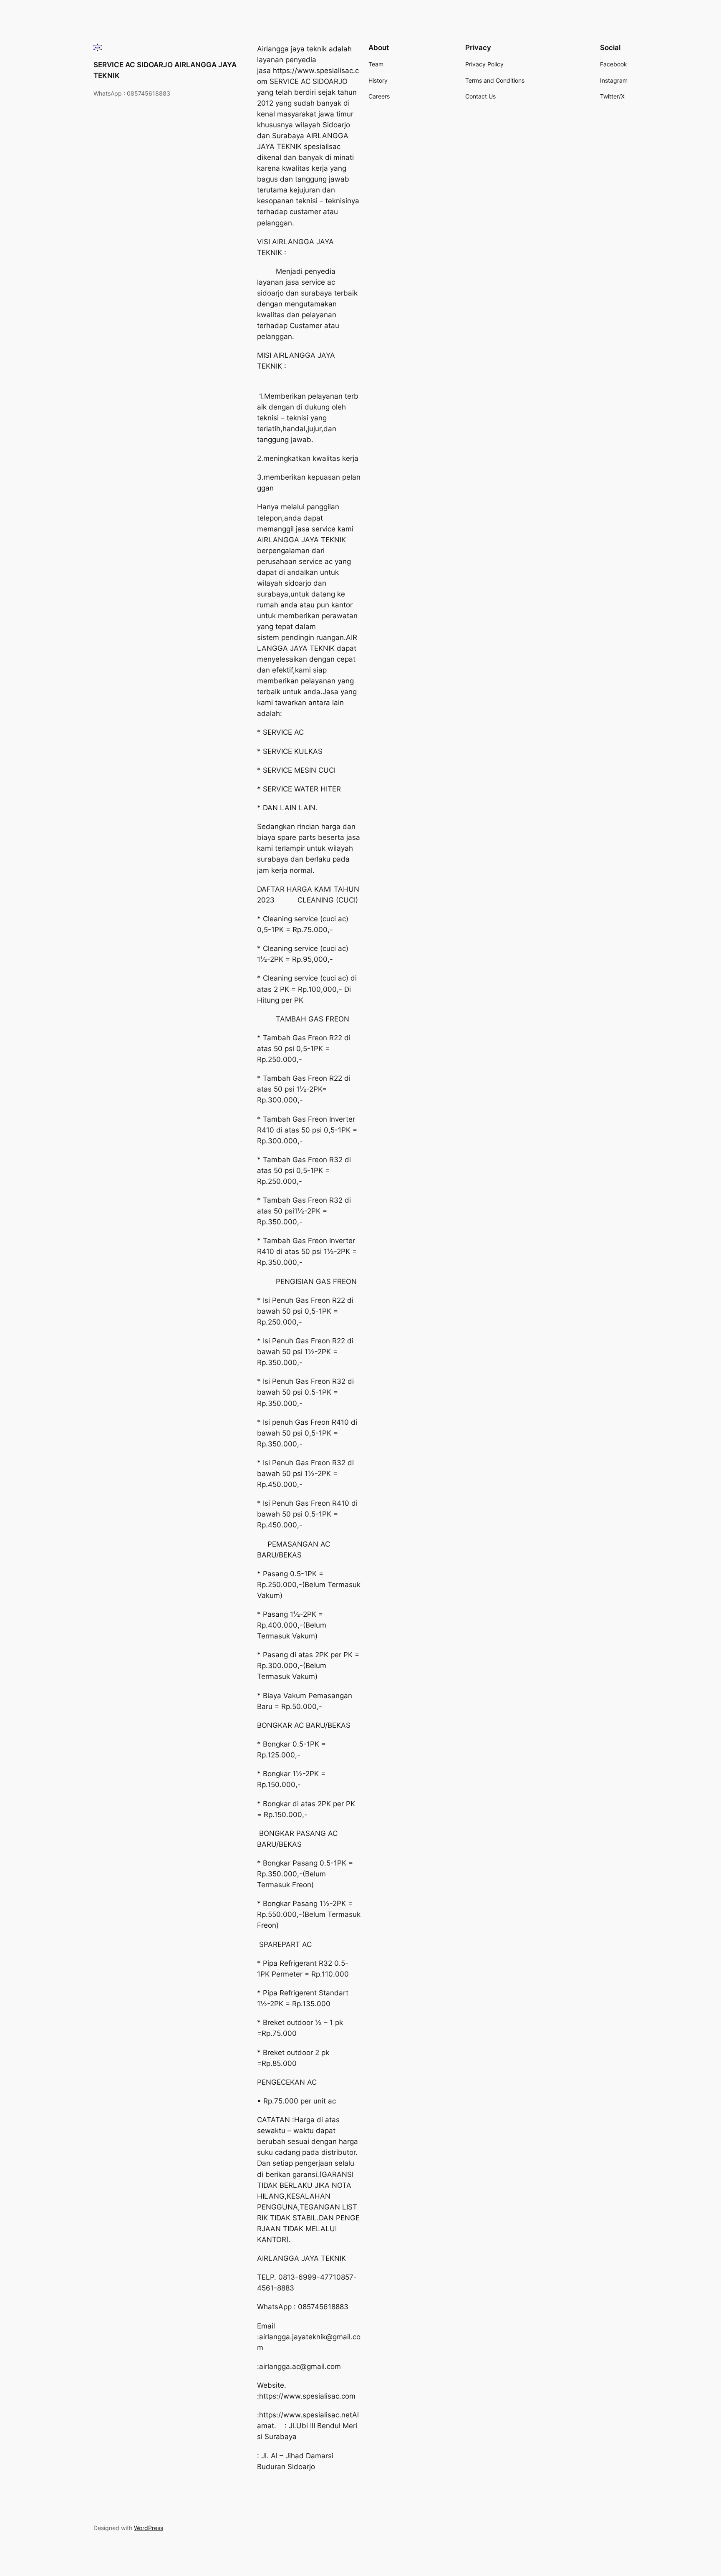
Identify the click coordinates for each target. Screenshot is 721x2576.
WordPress (149, 2528)
